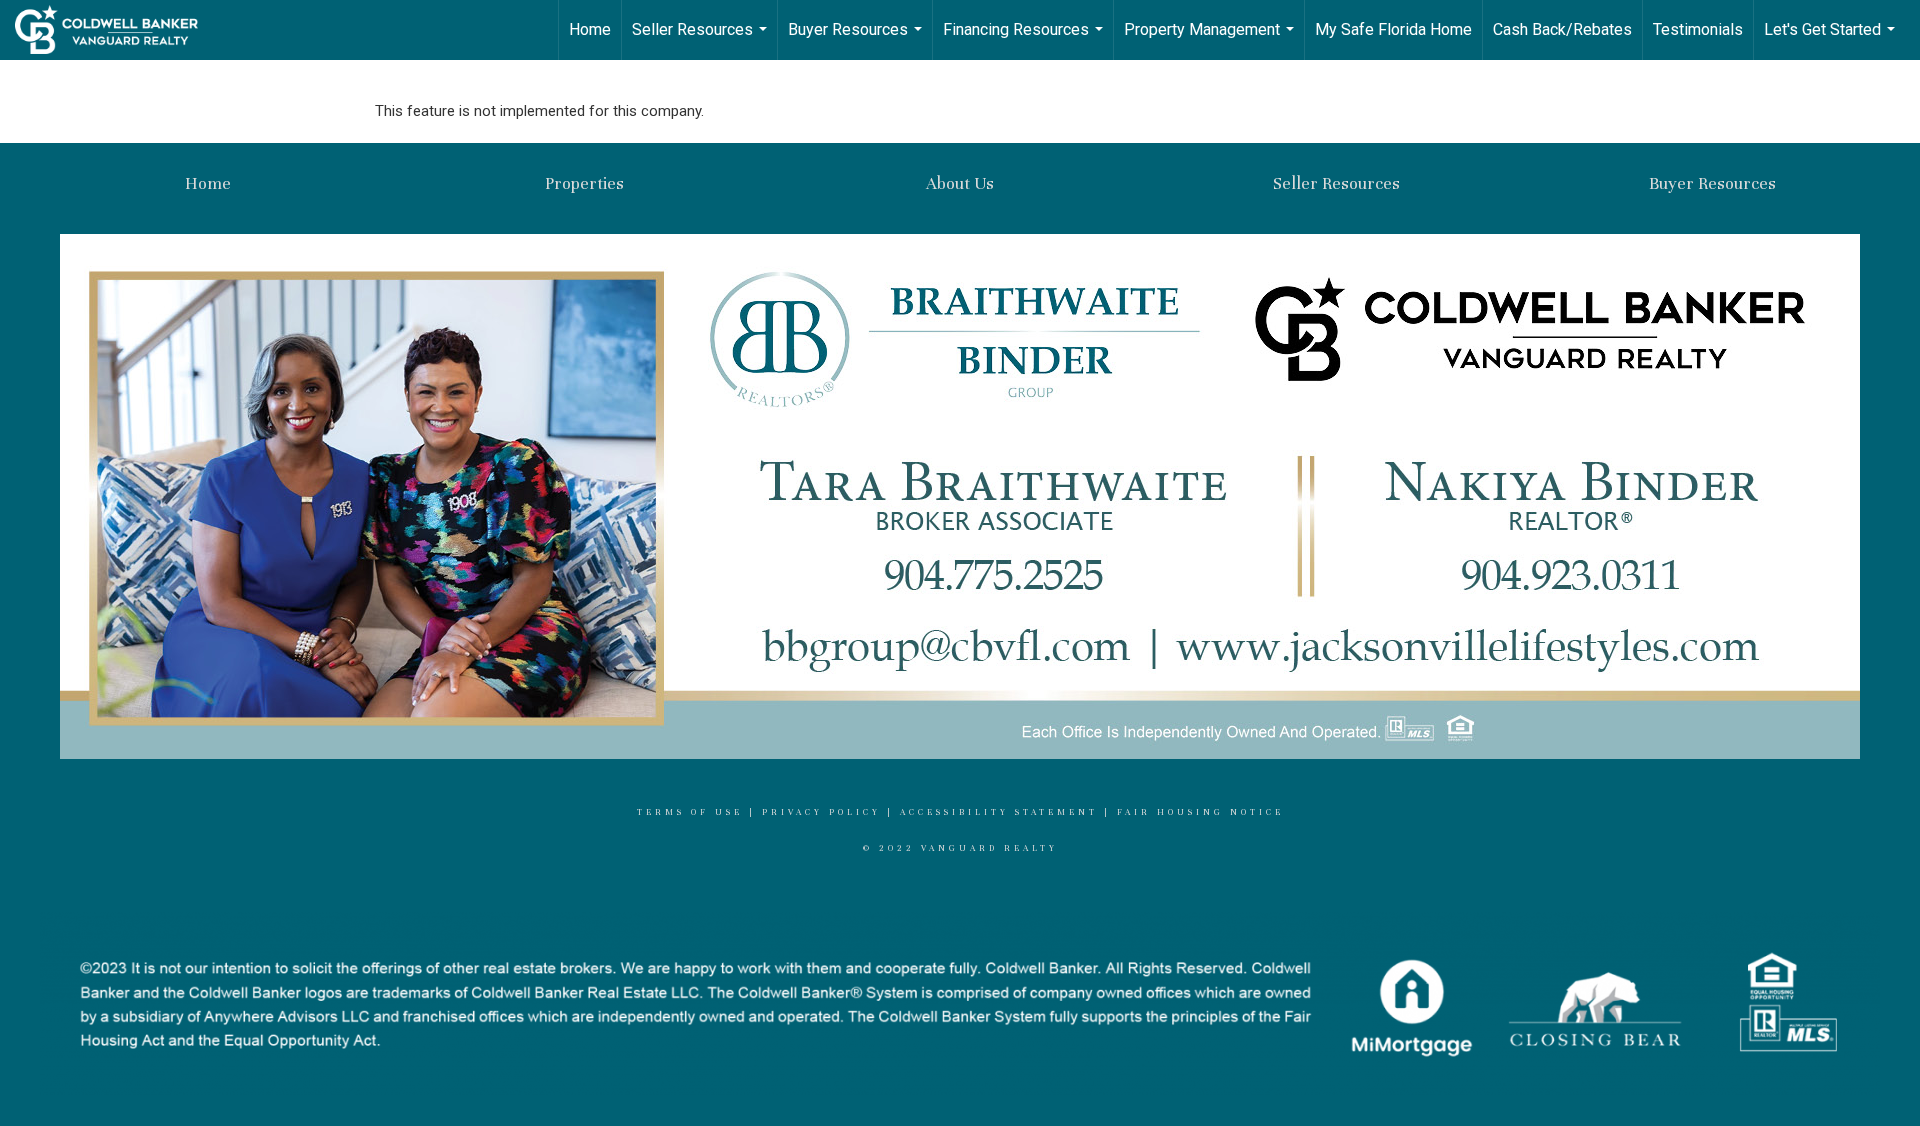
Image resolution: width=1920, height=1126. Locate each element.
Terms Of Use (690, 812)
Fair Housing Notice (1200, 812)
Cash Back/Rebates (1562, 29)
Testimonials (1698, 29)
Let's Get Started (1832, 40)
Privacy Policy (821, 812)
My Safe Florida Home (1393, 29)
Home (590, 29)
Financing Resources (1025, 40)
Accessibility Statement (999, 812)
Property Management (1211, 40)
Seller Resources (702, 40)
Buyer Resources (857, 40)
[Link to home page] (116, 30)
